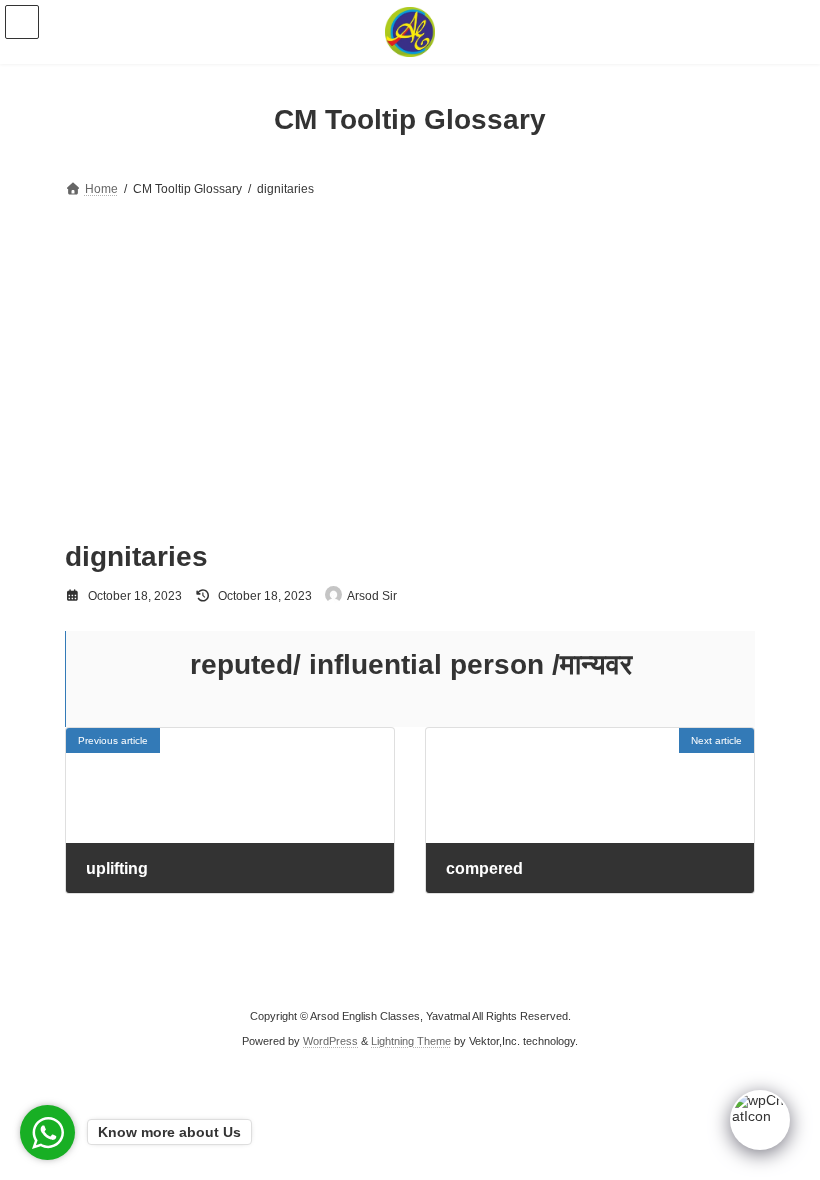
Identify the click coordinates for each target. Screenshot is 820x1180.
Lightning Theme (411, 1040)
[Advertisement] (410, 352)
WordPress (330, 1040)
